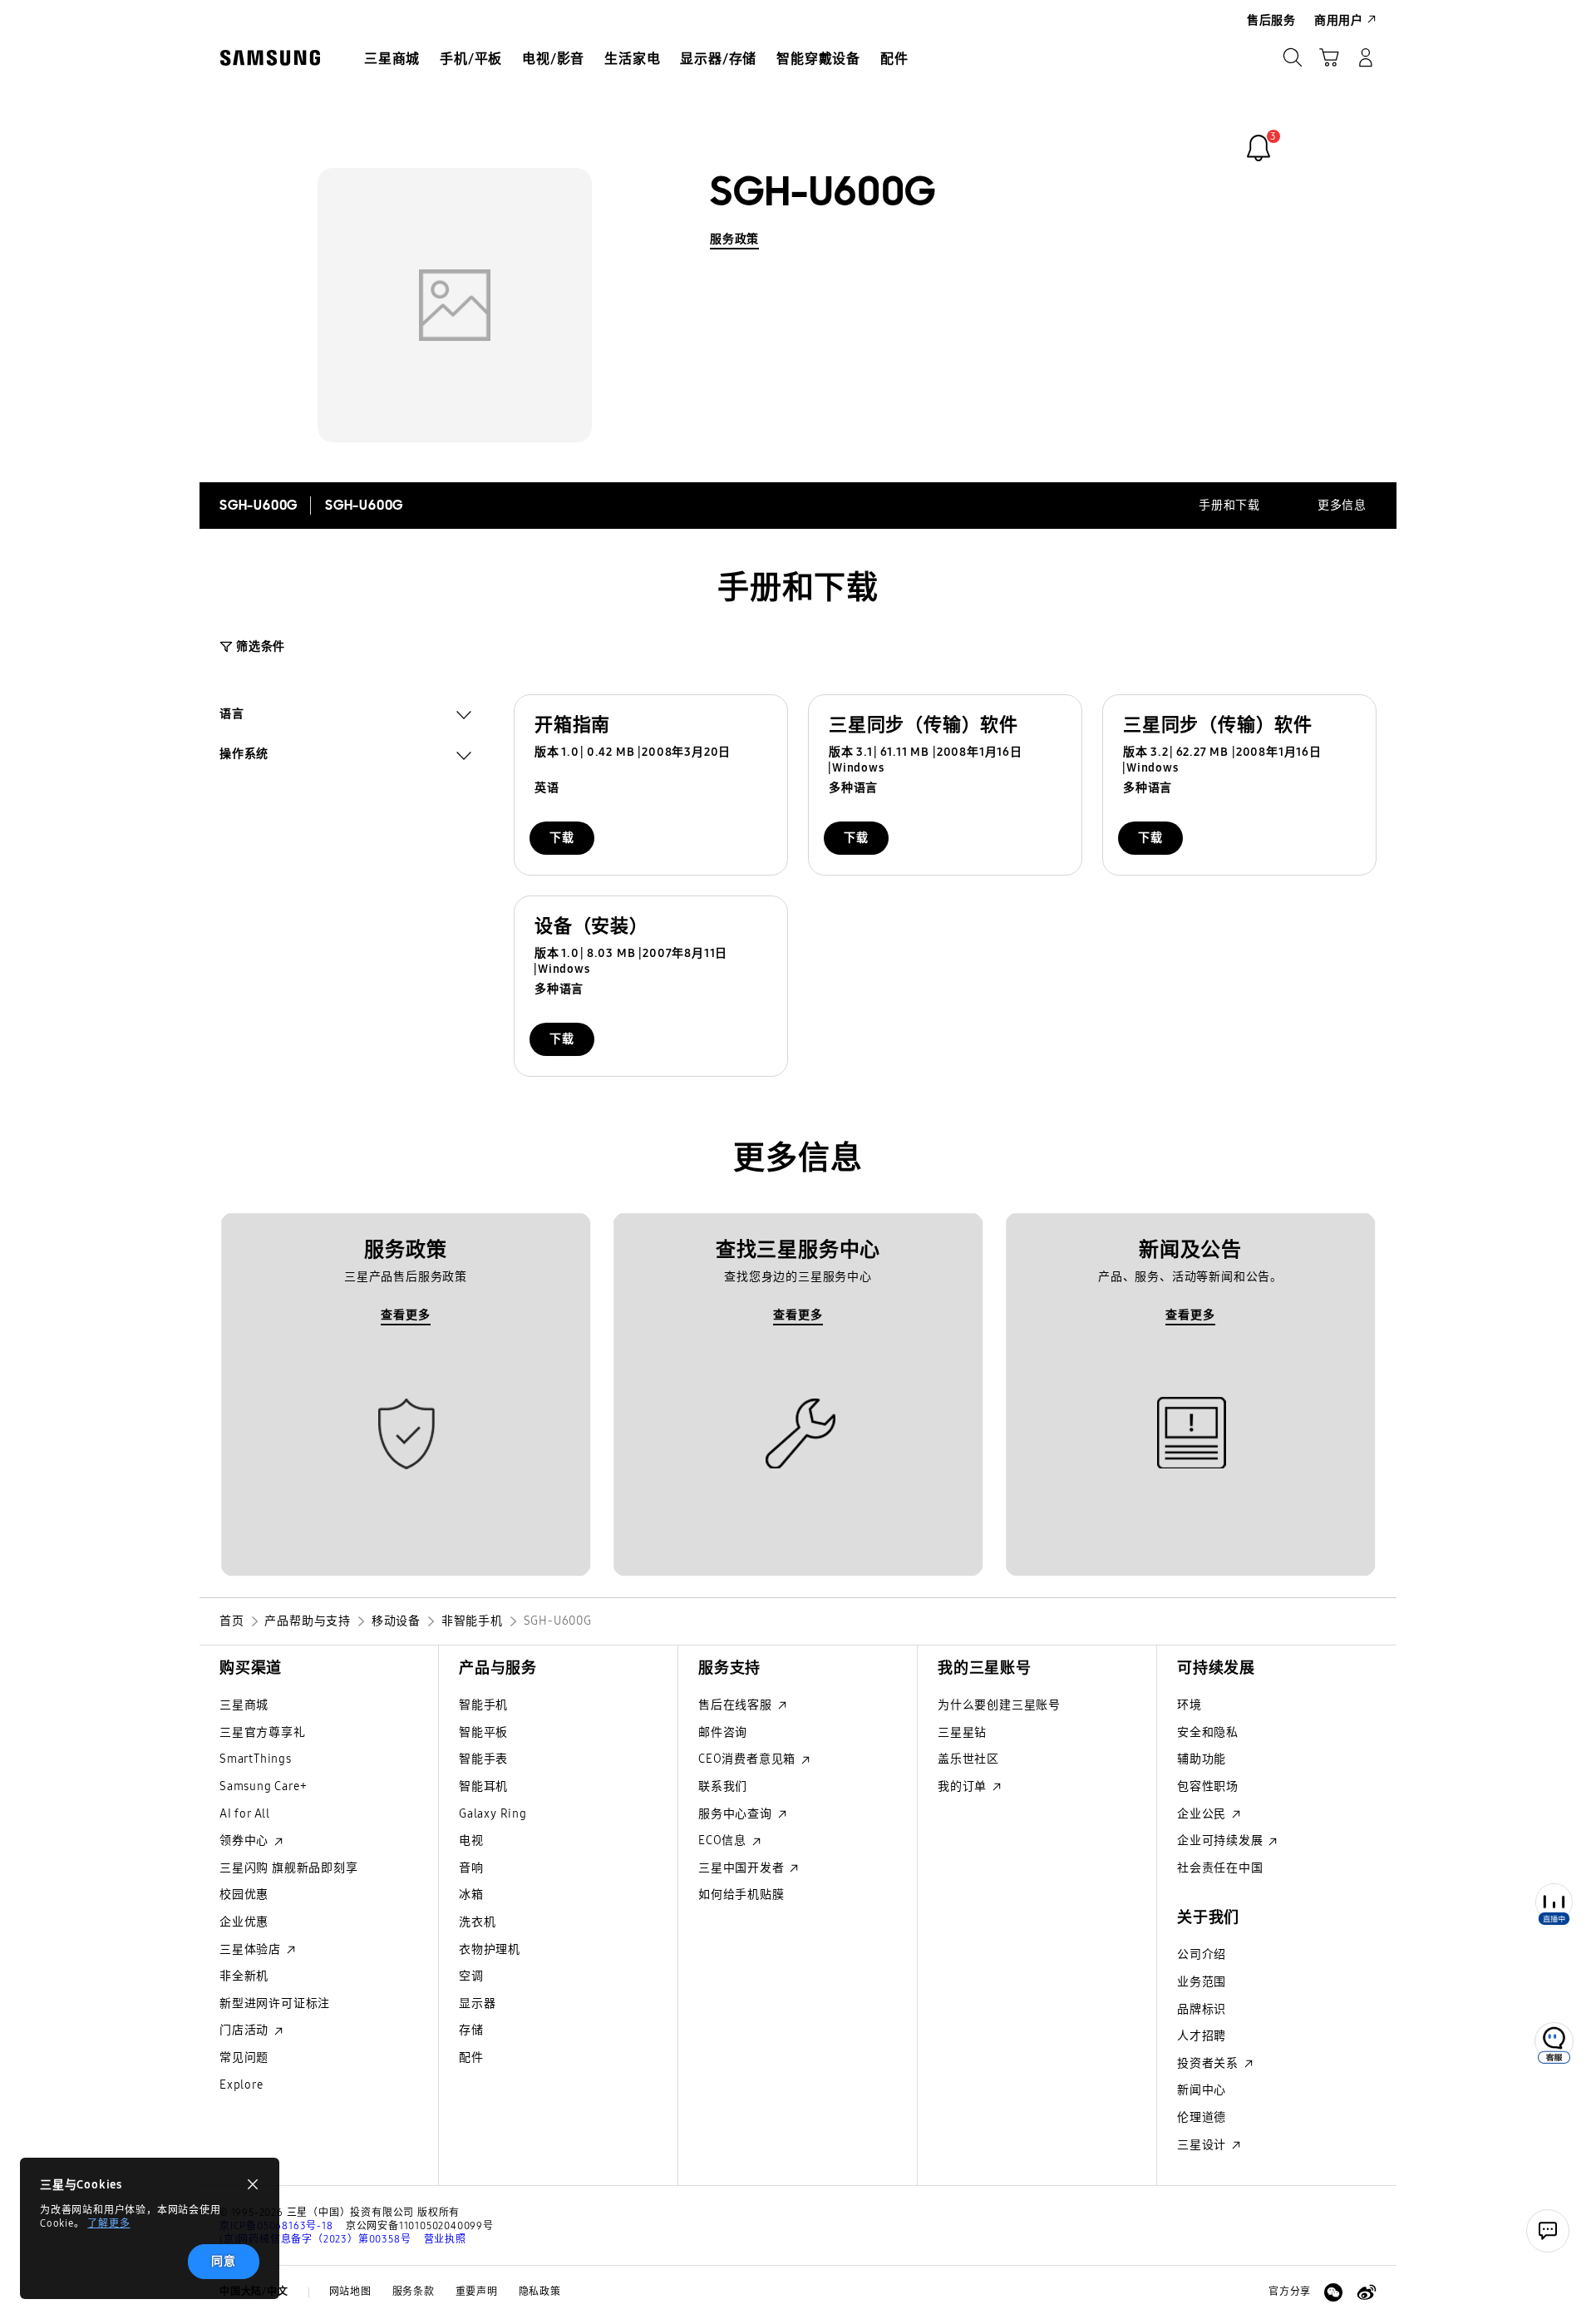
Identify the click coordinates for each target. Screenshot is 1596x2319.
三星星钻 (962, 1732)
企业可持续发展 (1222, 1840)
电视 (471, 1840)
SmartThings (256, 1759)
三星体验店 (252, 1949)
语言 (232, 716)
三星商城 (244, 1705)
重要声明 (477, 2292)
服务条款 (414, 2292)
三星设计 (1203, 2145)
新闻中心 (1202, 2090)
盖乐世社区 (968, 1759)
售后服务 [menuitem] (1271, 20)
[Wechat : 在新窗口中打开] (1333, 2292)
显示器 (477, 2003)
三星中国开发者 (743, 1868)
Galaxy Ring (493, 1814)
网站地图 (350, 2292)
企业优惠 (244, 1922)
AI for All (245, 1814)
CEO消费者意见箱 (749, 1759)
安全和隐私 (1208, 1732)
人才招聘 (1202, 2036)
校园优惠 (244, 1895)
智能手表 (483, 1759)
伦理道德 (1202, 2117)
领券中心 (246, 1840)
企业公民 (1203, 1814)
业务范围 (1202, 1982)
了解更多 (108, 2223)
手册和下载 (1229, 505)
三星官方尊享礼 (263, 1732)
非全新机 (244, 1976)
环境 (1190, 1705)
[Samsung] (270, 58)
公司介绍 (1202, 1954)
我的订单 (964, 1786)
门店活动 (246, 2030)
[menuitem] (392, 59)
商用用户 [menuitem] (1339, 20)
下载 (562, 838)
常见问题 (244, 2057)
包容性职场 (1208, 1786)
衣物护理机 (490, 1949)
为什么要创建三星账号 (999, 1705)
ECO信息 (724, 1840)
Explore (241, 2085)
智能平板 (483, 1732)
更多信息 (1342, 505)
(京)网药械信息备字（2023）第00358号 (315, 2239)
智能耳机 (483, 1786)
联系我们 (723, 1786)
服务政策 (734, 239)
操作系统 (244, 756)
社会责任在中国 (1220, 1868)
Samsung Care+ (263, 1786)
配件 (471, 2057)
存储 (471, 2030)
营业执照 (445, 2239)
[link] (1259, 148)
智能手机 (483, 1705)
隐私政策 (540, 2292)
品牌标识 (1202, 2009)
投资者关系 (1209, 2063)
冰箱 (471, 1895)
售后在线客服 (737, 1705)
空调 (471, 1976)
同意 (224, 2261)
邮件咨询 (723, 1732)
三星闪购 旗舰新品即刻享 (289, 1868)
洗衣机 (477, 1922)
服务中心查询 (737, 1814)
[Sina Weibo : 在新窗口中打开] (1367, 2292)
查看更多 (405, 1315)
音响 (471, 1868)
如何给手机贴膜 (741, 1895)
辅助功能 (1202, 1759)
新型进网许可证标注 (275, 2003)
